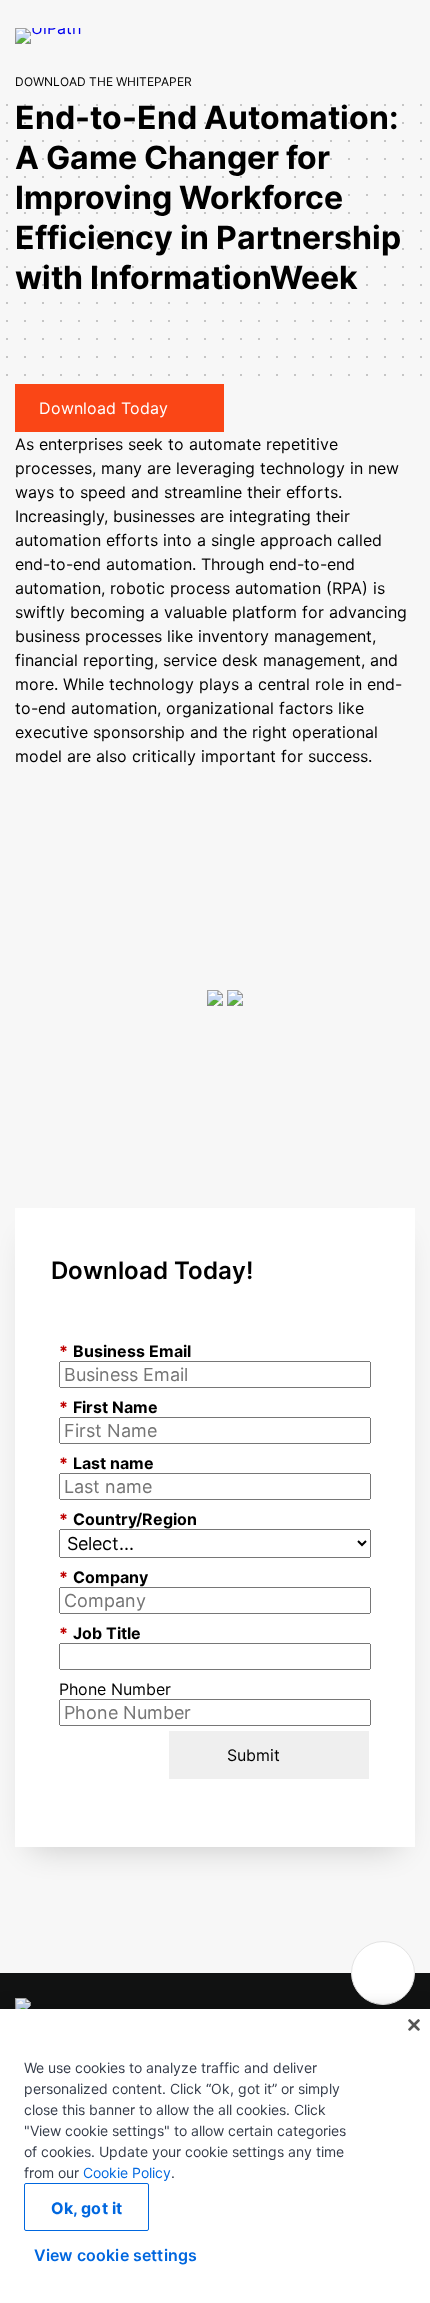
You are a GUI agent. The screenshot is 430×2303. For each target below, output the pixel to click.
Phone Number (115, 1689)
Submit (253, 1755)
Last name (106, 1463)
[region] (215, 2156)
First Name (108, 1407)
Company (103, 1577)
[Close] (414, 2025)
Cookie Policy (127, 2172)
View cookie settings (115, 2255)
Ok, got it (87, 2208)
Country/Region (128, 1519)
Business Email (125, 1351)
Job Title (100, 1633)
